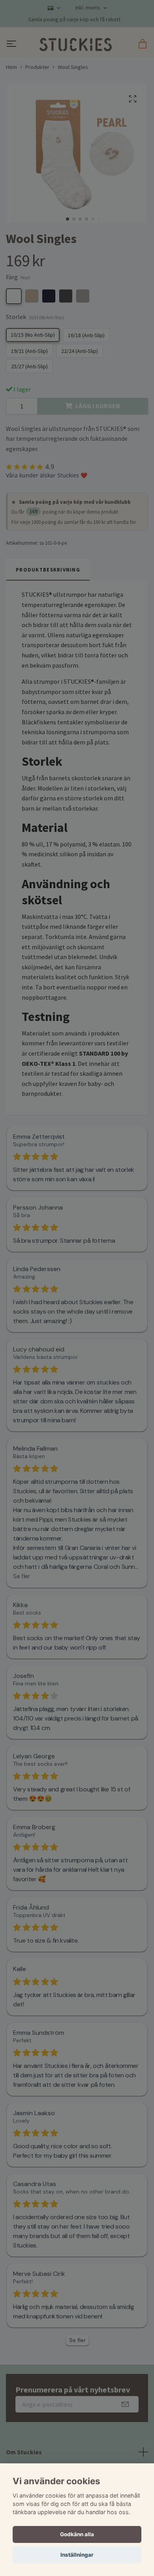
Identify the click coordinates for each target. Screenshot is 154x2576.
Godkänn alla (77, 2534)
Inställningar (77, 2555)
